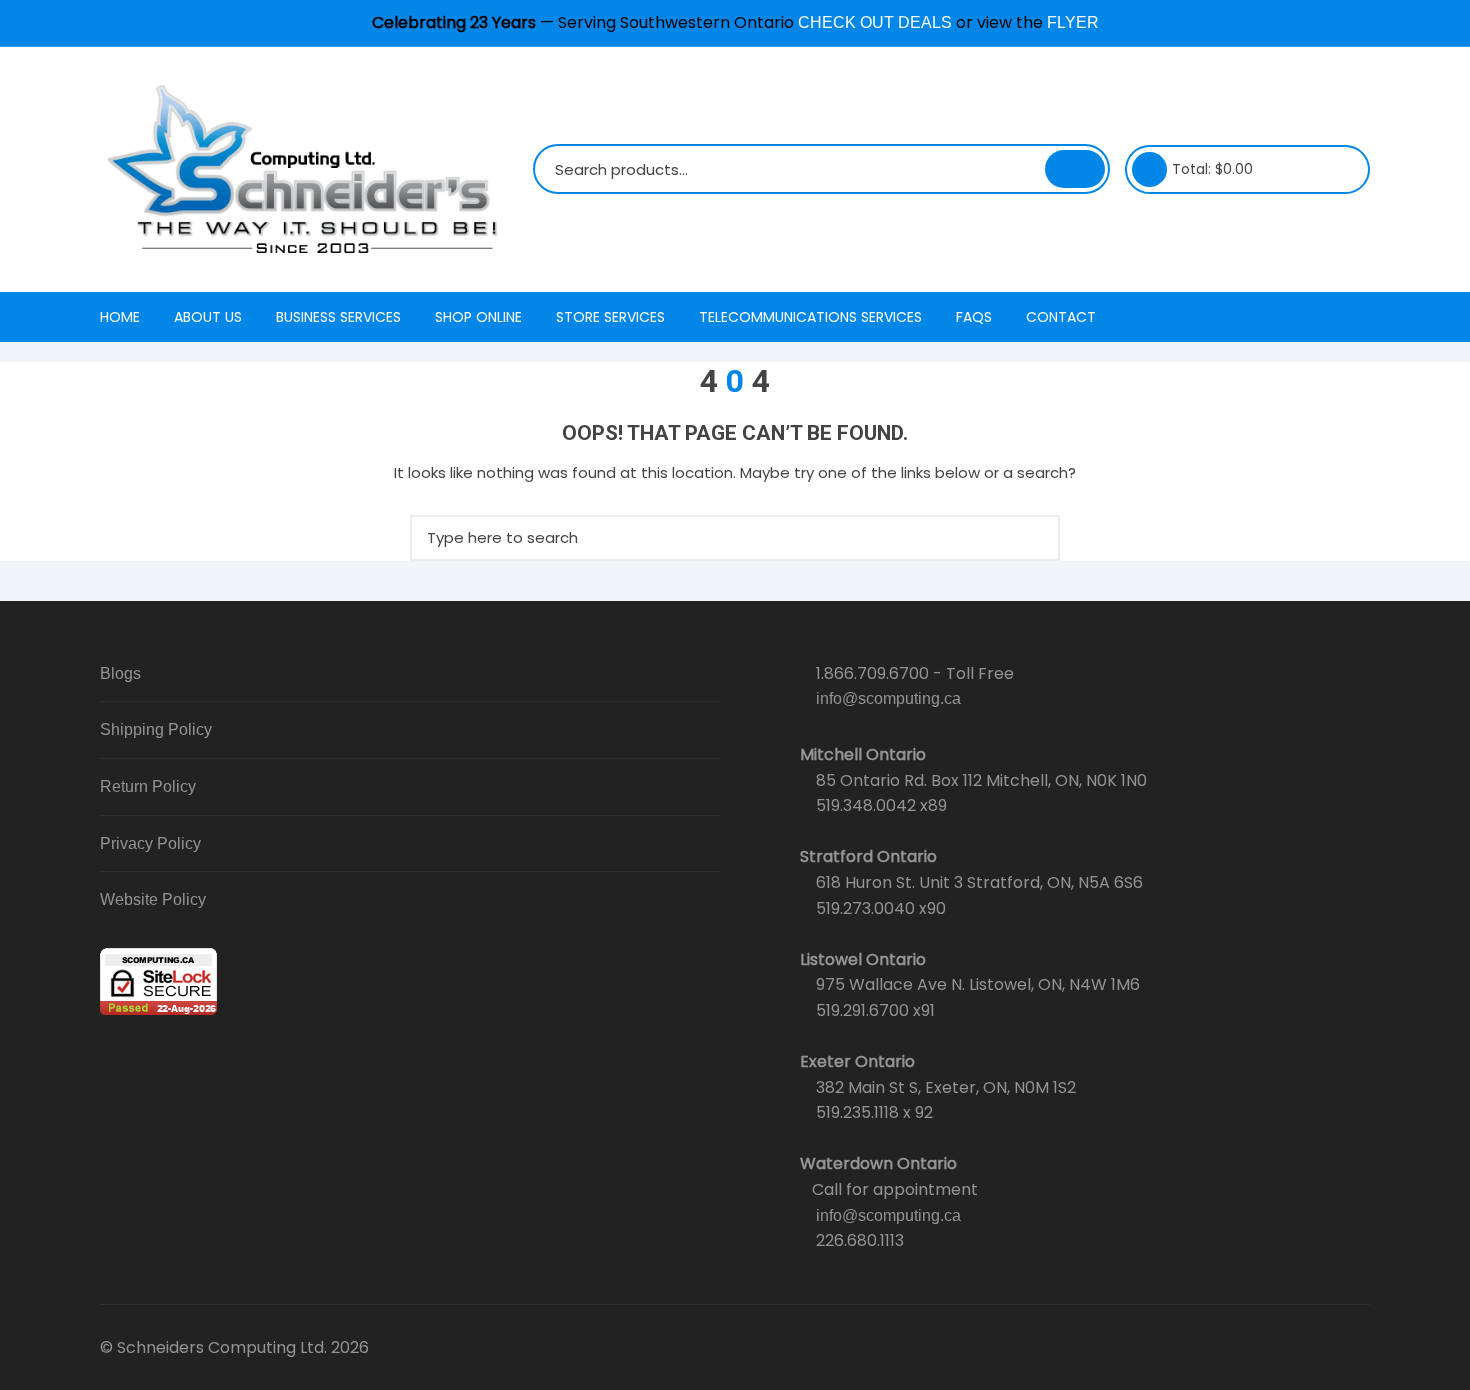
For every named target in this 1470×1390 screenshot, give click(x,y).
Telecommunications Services (810, 317)
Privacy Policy (150, 843)
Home (120, 317)
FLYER (1073, 22)
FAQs (974, 317)
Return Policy (148, 786)
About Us (208, 317)
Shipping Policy (156, 729)
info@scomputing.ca (888, 698)
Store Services (610, 317)
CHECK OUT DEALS (875, 22)
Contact (1061, 317)
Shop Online (478, 317)
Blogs (120, 673)
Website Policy (153, 899)
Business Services (338, 317)
